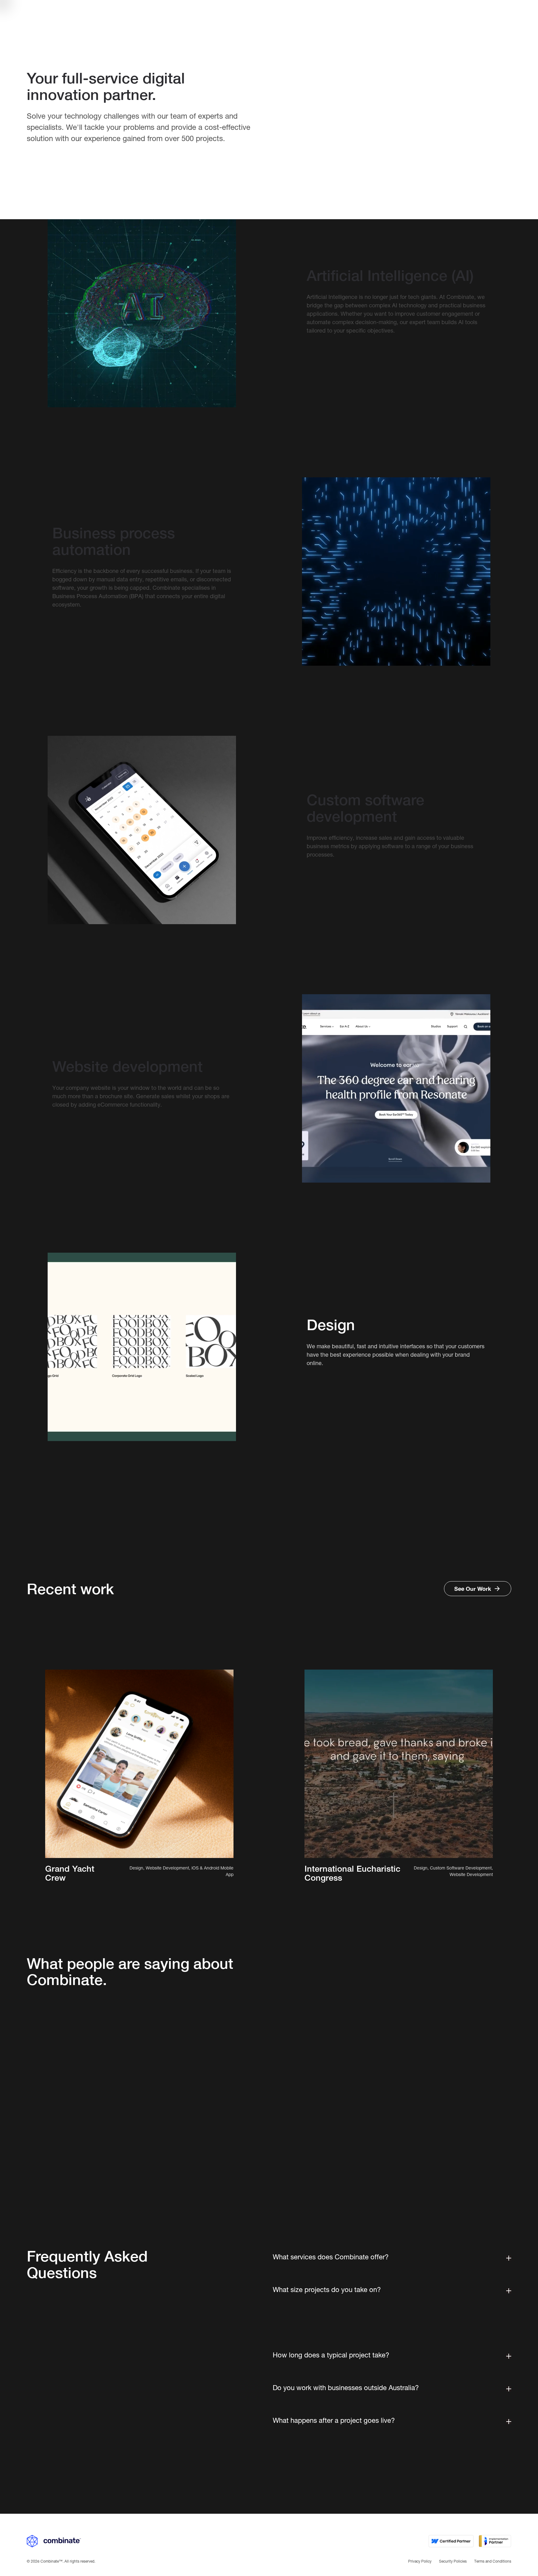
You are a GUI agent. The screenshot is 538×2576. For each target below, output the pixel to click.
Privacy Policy (420, 2562)
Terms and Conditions (493, 2562)
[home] (54, 15)
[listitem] (189, 2066)
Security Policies (453, 2562)
